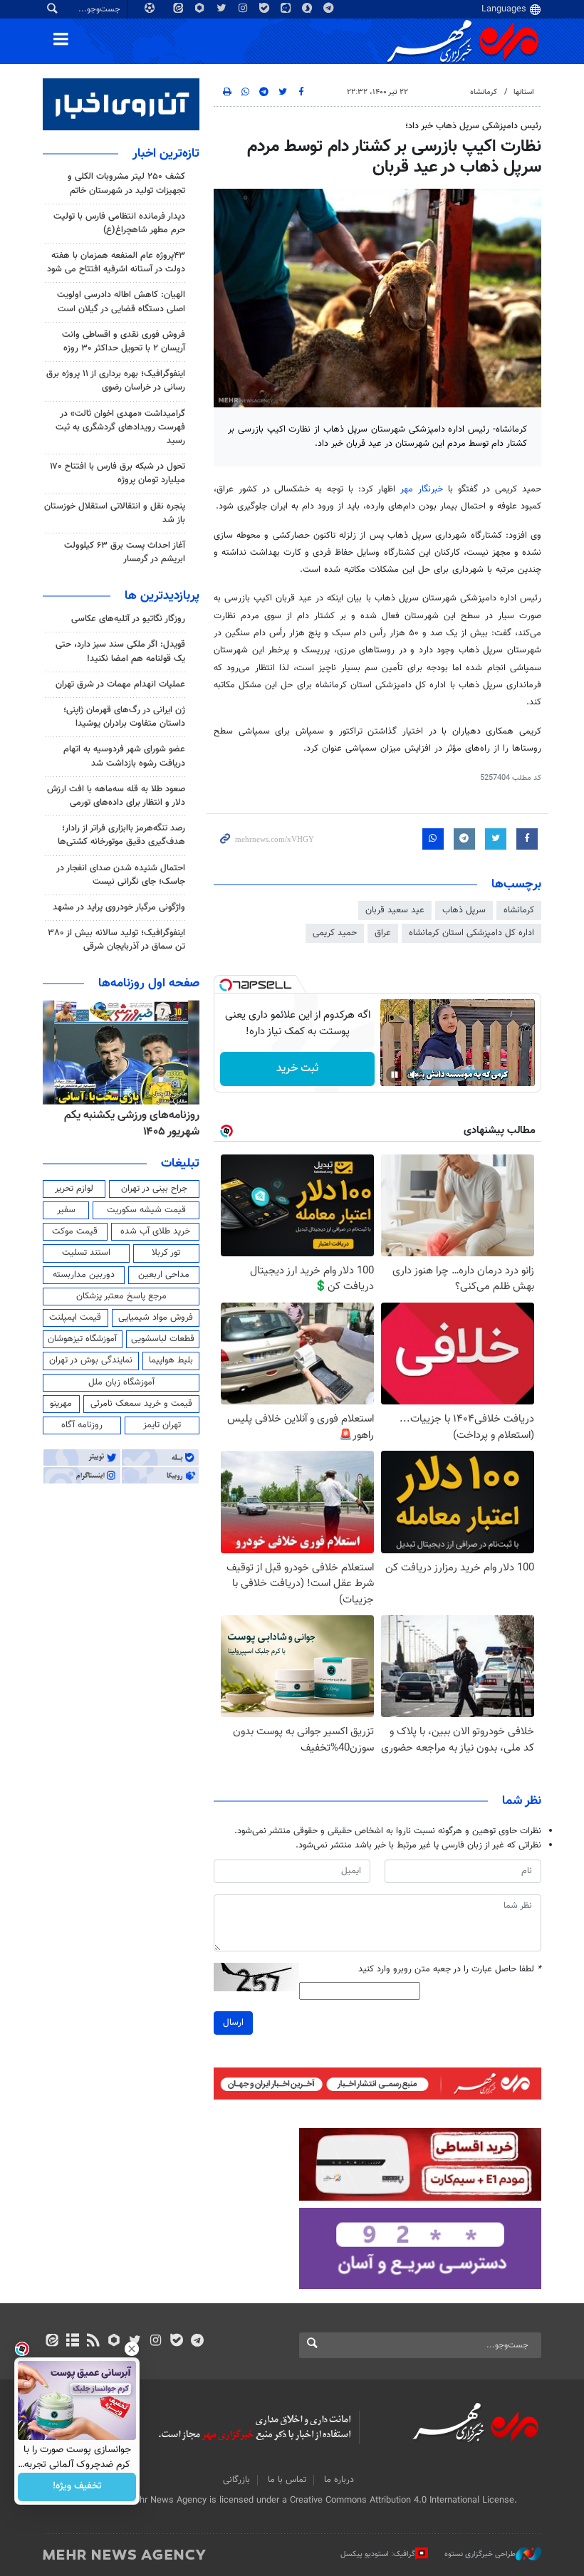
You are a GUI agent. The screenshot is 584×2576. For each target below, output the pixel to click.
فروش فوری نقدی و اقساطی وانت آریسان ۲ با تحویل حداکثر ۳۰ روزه (124, 341)
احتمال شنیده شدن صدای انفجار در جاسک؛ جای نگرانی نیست (121, 875)
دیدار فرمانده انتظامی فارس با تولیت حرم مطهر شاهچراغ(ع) (119, 223)
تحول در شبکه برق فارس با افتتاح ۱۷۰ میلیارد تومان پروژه (118, 473)
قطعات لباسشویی (163, 1339)
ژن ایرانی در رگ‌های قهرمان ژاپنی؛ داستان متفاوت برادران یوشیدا (124, 717)
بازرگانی (236, 2480)
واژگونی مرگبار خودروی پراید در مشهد (119, 907)
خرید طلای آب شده (155, 1231)
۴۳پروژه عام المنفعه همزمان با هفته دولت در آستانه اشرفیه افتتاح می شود (116, 262)
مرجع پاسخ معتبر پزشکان (121, 1296)
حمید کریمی (335, 933)
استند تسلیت (86, 1253)
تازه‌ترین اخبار (166, 154)
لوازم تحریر (74, 1189)
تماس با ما (287, 2480)
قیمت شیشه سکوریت (146, 1210)
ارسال (233, 2023)
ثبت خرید (297, 1069)
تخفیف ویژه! (77, 2487)
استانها (524, 92)
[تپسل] (226, 985)
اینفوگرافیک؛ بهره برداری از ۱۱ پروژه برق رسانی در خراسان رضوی (116, 381)
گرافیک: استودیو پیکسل (378, 2554)
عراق (383, 933)
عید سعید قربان (395, 910)
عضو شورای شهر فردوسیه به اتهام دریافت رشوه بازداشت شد (124, 756)
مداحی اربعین (164, 1275)
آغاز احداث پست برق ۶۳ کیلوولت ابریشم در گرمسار (125, 552)
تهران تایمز (162, 1425)
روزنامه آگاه (82, 1425)
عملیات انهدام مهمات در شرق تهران (120, 684)
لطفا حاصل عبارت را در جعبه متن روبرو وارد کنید (450, 1970)
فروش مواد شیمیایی (156, 1318)
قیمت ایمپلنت (75, 1318)
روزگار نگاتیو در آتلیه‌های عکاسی (128, 619)
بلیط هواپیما (171, 1360)
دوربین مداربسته (84, 1275)
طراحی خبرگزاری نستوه (480, 2554)
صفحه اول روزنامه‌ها (149, 984)
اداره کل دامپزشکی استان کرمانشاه (471, 933)
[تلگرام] (197, 2342)
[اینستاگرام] (156, 2342)
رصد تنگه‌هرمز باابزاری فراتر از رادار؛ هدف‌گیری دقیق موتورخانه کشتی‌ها (121, 835)
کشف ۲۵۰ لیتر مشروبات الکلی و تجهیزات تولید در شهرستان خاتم (126, 183)
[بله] (176, 2342)
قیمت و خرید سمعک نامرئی (141, 1404)
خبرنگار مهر (422, 489)
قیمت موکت (75, 1231)
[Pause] (395, 1075)
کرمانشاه (484, 92)
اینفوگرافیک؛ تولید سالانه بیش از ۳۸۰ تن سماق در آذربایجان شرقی (116, 940)
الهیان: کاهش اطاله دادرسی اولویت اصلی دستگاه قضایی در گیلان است (121, 302)
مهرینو (61, 1404)
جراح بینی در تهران (154, 1189)
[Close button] (132, 2349)
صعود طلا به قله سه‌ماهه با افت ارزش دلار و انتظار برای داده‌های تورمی (116, 796)
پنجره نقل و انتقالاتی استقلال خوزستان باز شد (115, 513)
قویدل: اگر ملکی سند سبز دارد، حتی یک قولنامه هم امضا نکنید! (120, 651)
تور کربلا (166, 1253)
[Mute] (414, 1075)
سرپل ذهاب (464, 910)
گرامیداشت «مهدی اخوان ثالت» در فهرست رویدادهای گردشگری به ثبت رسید (120, 427)
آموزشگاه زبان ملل (121, 1382)
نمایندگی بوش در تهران (91, 1360)
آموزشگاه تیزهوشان (82, 1339)
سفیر (66, 1210)
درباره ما (339, 2480)
